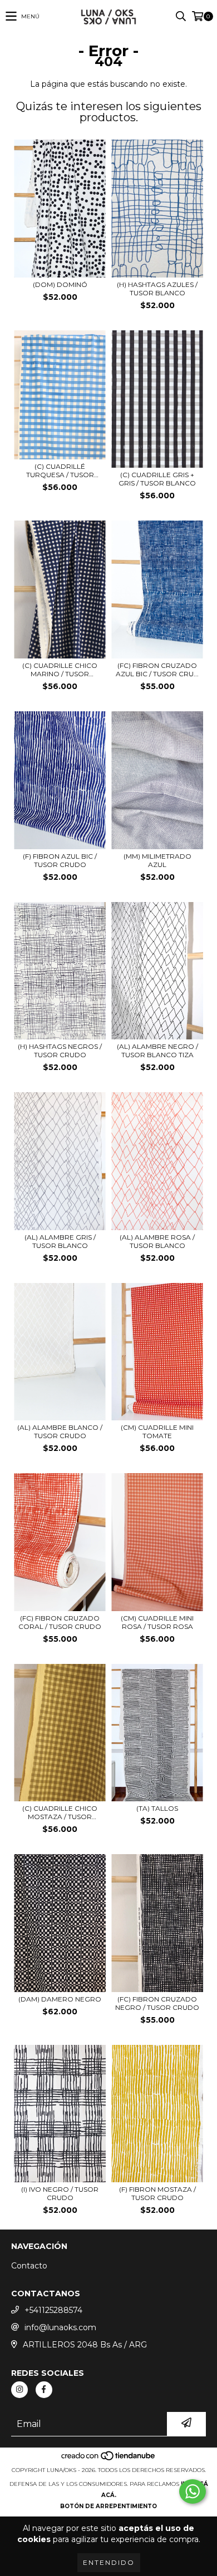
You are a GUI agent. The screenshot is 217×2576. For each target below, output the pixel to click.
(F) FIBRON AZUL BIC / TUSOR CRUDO (60, 860)
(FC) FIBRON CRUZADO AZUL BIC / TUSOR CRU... (157, 670)
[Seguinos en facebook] (44, 2390)
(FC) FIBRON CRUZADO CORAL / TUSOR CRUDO (60, 1622)
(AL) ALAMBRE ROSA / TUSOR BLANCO (157, 1241)
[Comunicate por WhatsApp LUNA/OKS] (193, 2491)
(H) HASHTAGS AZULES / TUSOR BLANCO (157, 289)
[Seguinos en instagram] (19, 2390)
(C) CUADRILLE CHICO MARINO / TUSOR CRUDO (60, 670)
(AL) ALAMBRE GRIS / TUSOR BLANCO (60, 1241)
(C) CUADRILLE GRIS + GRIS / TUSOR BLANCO (157, 479)
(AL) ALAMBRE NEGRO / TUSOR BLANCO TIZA (157, 1051)
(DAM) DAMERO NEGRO (60, 1999)
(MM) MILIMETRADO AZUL (157, 860)
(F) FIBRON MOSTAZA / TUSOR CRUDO (157, 2193)
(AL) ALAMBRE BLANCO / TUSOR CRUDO (60, 1431)
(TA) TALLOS (157, 1808)
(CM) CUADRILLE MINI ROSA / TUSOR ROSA (157, 1622)
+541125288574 (53, 2310)
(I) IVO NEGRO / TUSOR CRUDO (60, 2193)
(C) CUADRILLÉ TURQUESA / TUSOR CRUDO (60, 470)
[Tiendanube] (109, 2459)
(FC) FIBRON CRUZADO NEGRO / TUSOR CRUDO (157, 2003)
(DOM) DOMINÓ (60, 284)
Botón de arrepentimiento (108, 2506)
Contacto (29, 2266)
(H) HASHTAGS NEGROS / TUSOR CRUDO (60, 1051)
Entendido (109, 2562)
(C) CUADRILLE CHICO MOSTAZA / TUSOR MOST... (60, 1812)
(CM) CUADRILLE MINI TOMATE (157, 1431)
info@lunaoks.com (60, 2327)
